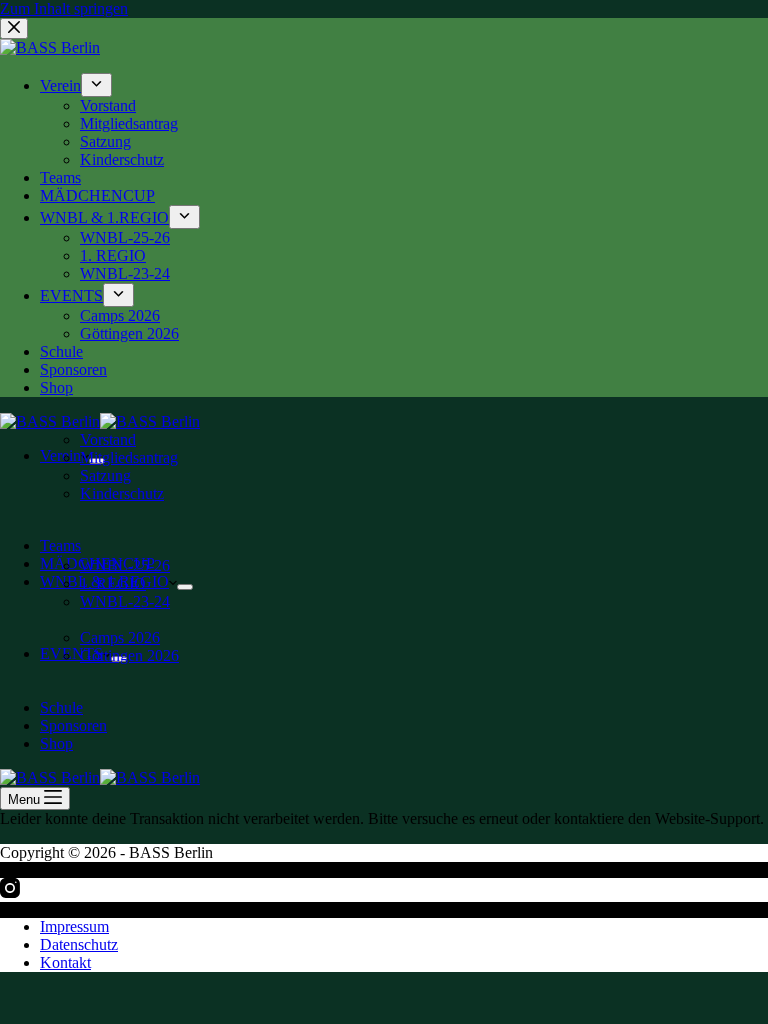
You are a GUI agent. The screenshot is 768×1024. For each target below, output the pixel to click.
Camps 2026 (120, 637)
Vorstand (108, 439)
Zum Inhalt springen (64, 8)
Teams (60, 545)
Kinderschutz (122, 493)
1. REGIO (113, 583)
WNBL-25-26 (125, 565)
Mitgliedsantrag (129, 457)
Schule (61, 707)
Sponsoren (73, 725)
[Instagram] (10, 892)
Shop (56, 743)
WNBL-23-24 (125, 601)
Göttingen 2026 (129, 655)
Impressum (74, 926)
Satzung (105, 475)
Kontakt (65, 962)
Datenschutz (79, 944)
